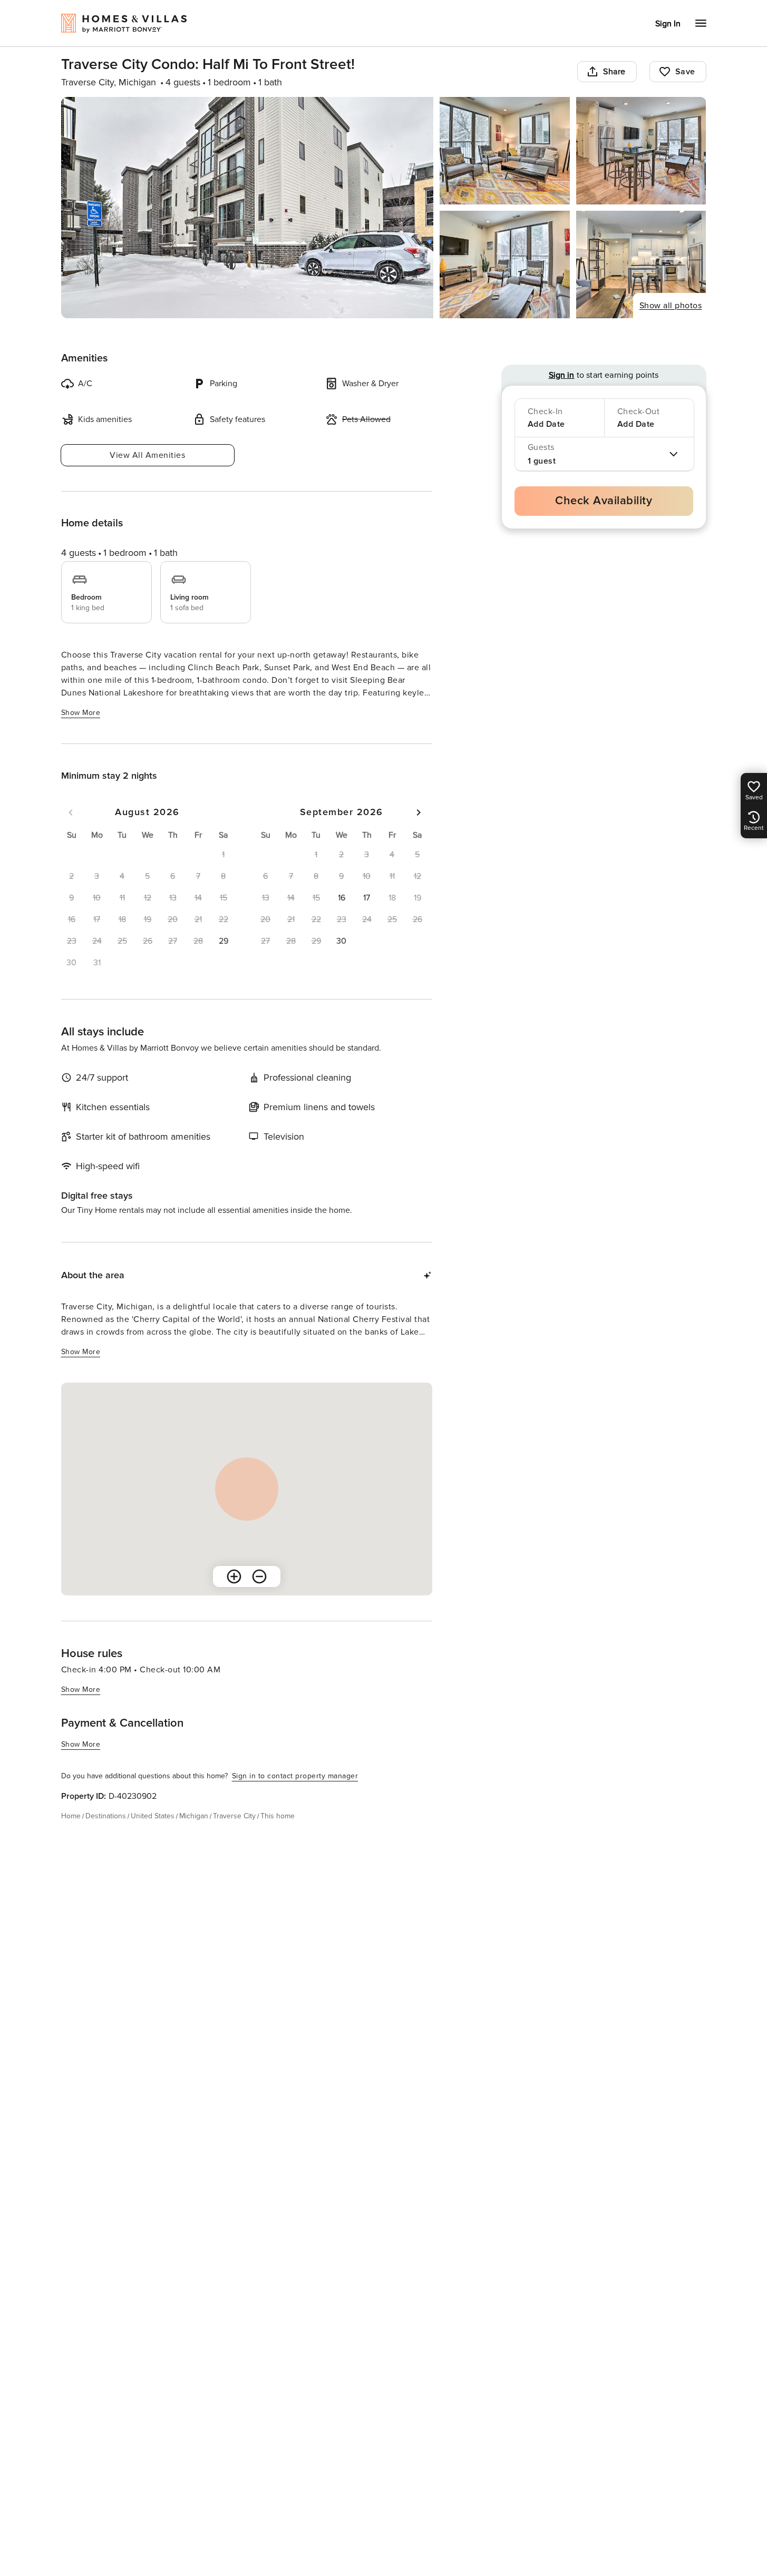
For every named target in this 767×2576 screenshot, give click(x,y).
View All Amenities (147, 455)
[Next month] (419, 812)
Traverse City (234, 1816)
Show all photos (671, 306)
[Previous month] (71, 812)
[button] (224, 941)
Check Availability (604, 501)
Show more (81, 713)
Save (685, 72)
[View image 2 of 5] (505, 151)
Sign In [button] (668, 24)
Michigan (194, 1816)
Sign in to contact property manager (295, 1776)
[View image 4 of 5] (505, 265)
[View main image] (247, 208)
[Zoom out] (259, 1576)
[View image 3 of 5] (641, 151)
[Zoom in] (234, 1576)
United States (153, 1816)
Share (614, 72)
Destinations (106, 1816)
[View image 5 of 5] (641, 265)
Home (71, 1816)
